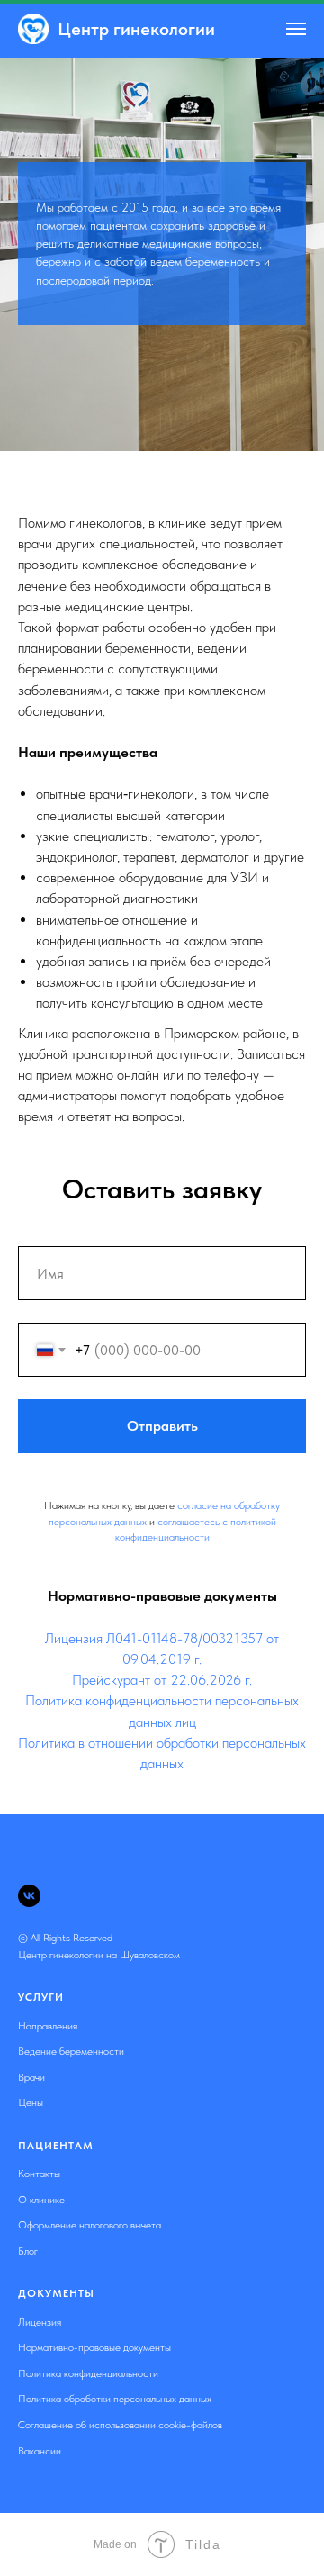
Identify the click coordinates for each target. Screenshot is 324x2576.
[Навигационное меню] (296, 29)
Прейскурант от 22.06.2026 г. (162, 2517)
